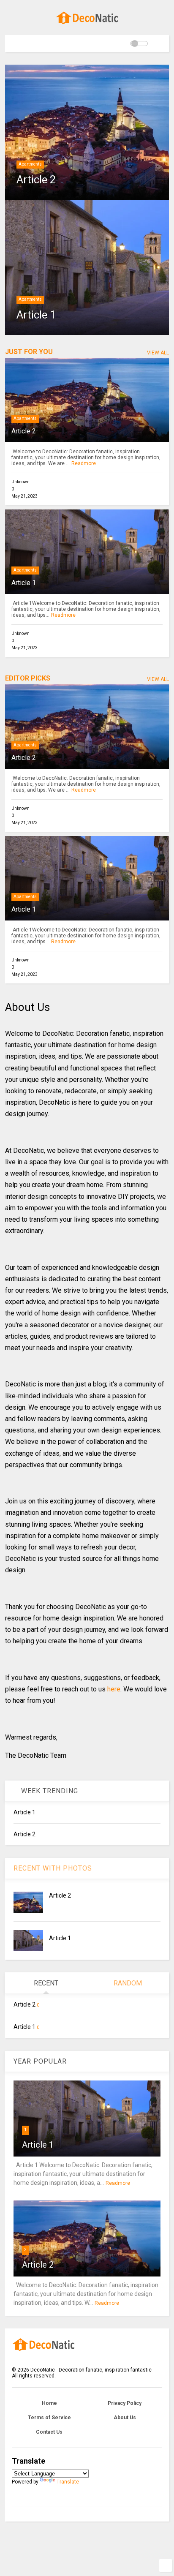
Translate (68, 2482)
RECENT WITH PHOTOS (53, 1868)
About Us (125, 2418)
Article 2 (36, 180)
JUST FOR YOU (29, 352)
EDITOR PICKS (28, 678)
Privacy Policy (125, 2403)
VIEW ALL (158, 353)
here (114, 1689)
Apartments (30, 164)
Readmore (84, 463)
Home (49, 2403)
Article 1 (36, 315)
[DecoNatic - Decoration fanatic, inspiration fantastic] (87, 25)
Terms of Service (49, 2418)
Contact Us (49, 2432)
